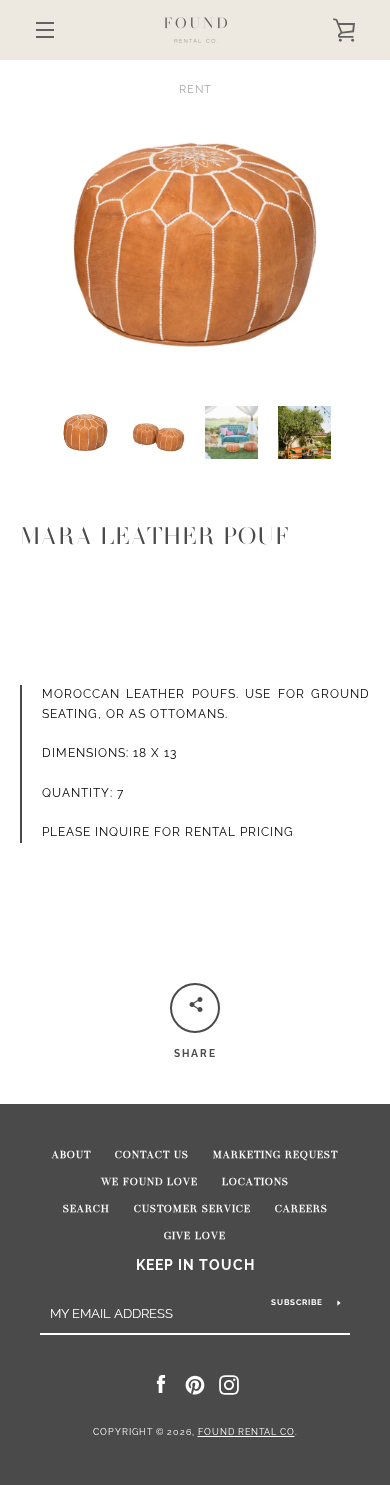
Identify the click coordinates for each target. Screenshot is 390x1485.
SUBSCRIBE (297, 1302)
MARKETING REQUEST (275, 1155)
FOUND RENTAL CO (246, 1432)
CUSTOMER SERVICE (192, 1209)
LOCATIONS (255, 1182)
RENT (195, 89)
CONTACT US (152, 1155)
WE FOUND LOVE (149, 1182)
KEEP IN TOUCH (195, 1264)
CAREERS (301, 1209)
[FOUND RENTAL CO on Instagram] (229, 1384)
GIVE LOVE (195, 1236)
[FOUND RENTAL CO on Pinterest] (195, 1384)
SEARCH (86, 1209)
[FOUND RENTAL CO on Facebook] (161, 1384)
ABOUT (71, 1155)
